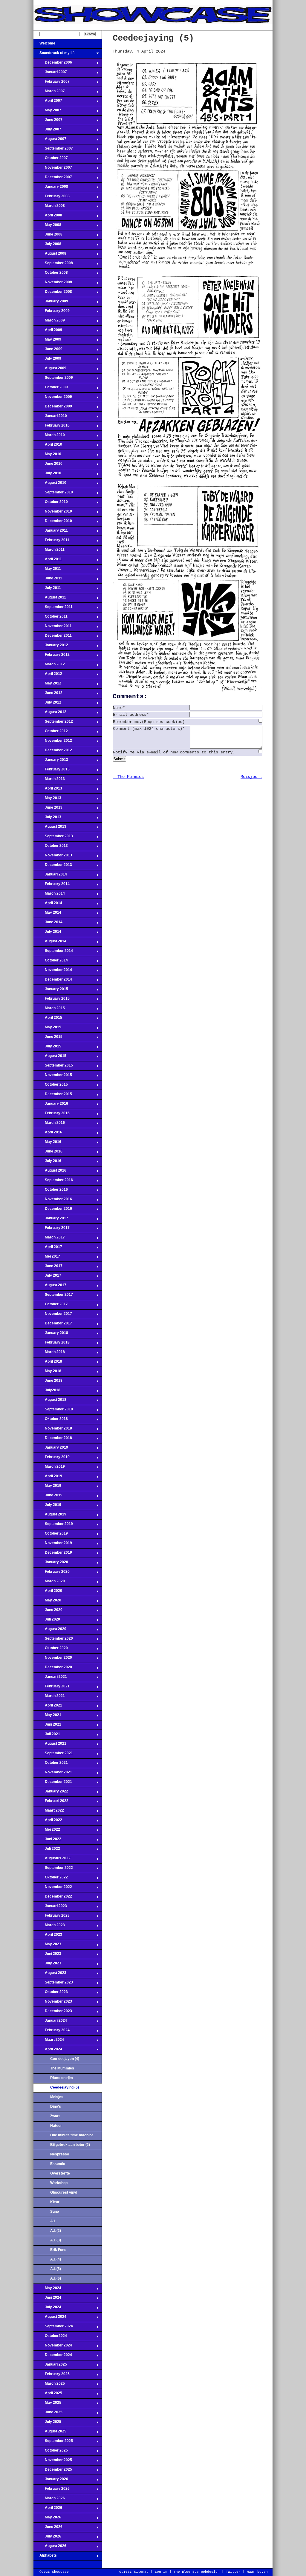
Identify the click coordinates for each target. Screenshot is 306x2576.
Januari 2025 (50, 2366)
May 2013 (47, 800)
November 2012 (53, 742)
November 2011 (53, 628)
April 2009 (48, 332)
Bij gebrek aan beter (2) (70, 2145)
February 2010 (52, 427)
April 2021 (48, 1707)
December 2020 (53, 1669)
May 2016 (47, 1144)
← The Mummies (128, 777)
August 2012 (50, 714)
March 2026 (49, 2500)
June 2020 (48, 1612)
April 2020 (48, 1592)
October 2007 (51, 160)
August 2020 (50, 1631)
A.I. (53, 2221)
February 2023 (52, 1917)
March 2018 (49, 1354)
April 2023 (48, 1936)
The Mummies (62, 2068)
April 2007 (48, 102)
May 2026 (47, 2519)
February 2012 (52, 656)
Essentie (58, 2164)
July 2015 (47, 1048)
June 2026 (48, 2529)
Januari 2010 (50, 418)
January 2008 (51, 188)
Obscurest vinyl (64, 2192)
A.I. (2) (56, 2231)
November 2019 (53, 1545)
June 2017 (48, 1268)
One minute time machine (72, 2135)
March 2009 (49, 322)
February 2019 (52, 1459)
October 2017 (51, 1306)
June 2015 (48, 1038)
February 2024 (52, 2032)
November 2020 (53, 1659)
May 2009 (47, 341)
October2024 (50, 2338)
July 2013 (47, 819)
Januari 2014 (50, 876)
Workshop (59, 2183)
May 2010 (47, 456)
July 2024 (47, 2309)
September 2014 (53, 952)
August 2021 (50, 1745)
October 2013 (51, 847)
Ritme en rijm (62, 2078)
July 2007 (47, 131)
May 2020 (47, 1602)
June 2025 (48, 2414)
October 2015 (51, 1086)
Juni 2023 (47, 1955)
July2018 (47, 1392)
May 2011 (47, 570)
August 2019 (50, 1516)
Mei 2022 (47, 1831)
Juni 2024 (47, 2299)
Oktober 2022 (51, 1879)
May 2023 (47, 1946)
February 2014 (52, 886)
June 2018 (48, 1382)
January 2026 (51, 2481)
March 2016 (49, 1124)
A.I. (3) (56, 2240)
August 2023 (50, 1975)
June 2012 (48, 695)
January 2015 (51, 991)
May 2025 (47, 2404)
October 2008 (51, 274)
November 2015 (53, 1077)
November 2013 (53, 857)
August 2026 (50, 2548)
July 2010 (47, 475)
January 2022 (51, 1793)
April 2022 (48, 1822)
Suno (55, 2212)
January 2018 (51, 1335)
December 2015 (53, 1096)
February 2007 (52, 83)
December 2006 (53, 64)
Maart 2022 (49, 1812)
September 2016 (53, 1182)
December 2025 (53, 2471)
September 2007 (53, 150)
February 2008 (52, 198)
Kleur (55, 2202)
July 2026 (47, 2538)
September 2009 (53, 379)
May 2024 (47, 2290)
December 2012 (53, 752)
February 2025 (52, 2376)
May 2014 (47, 914)
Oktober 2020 (51, 1650)
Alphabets (45, 2557)
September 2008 (53, 265)
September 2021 (53, 1755)
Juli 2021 (47, 1736)
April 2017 (48, 1249)
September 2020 (53, 1640)
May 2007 (47, 112)
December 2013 (53, 867)
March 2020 (49, 1583)
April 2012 (48, 675)
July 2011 (47, 590)
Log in (161, 2572)
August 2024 (50, 2318)
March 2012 (49, 666)
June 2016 (48, 1153)
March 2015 (49, 1010)
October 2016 (51, 1191)
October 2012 (51, 733)
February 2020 (52, 1573)
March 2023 (49, 1927)
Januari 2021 (50, 1678)
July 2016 (47, 1163)
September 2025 (53, 2443)
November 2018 (53, 1430)
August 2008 (50, 255)
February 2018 (52, 1344)
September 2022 (53, 1869)
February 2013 (52, 771)
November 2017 (53, 1315)
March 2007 (49, 93)
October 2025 (51, 2452)
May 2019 (47, 1487)
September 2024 (53, 2328)
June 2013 (48, 809)
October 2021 (51, 1764)
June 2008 (48, 236)
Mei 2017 (47, 1258)
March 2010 (49, 437)
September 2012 (53, 723)
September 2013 (53, 838)
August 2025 (50, 2433)
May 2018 (47, 1373)
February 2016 (52, 1115)
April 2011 (48, 561)
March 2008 (49, 207)
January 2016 (51, 1105)
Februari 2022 (51, 1803)
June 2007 (48, 121)
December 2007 (53, 179)
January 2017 (51, 1220)
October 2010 (51, 504)
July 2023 (47, 1965)
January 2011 (51, 532)
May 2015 (47, 1029)
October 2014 (51, 962)
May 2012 (47, 685)
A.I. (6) (56, 2278)
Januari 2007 (50, 74)
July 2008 (47, 246)
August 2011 (50, 599)
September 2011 (53, 609)
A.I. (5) (56, 2269)
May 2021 (47, 1717)
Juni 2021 (47, 1726)
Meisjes (57, 2097)
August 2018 (50, 1401)
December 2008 (53, 293)
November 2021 (53, 1774)
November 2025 (53, 2462)
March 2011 (49, 551)
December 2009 (53, 408)
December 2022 (53, 1898)
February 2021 (52, 1688)
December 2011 (53, 637)
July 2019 (47, 1506)
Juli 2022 (47, 1850)
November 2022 (53, 1889)
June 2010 (48, 465)
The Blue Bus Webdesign (197, 2572)
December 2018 (53, 1440)
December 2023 (53, 2013)
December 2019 (53, 1554)
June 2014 (48, 924)
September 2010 (53, 494)
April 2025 (48, 2395)
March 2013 (49, 781)
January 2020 (51, 1564)
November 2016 (53, 1201)
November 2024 (53, 2347)
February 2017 (52, 1229)
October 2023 (51, 1994)
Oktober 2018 (51, 1421)
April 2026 (48, 2509)
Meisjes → (251, 777)
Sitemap (141, 2572)
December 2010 (53, 523)
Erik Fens (58, 2250)
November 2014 (53, 972)
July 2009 (47, 360)
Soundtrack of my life (55, 55)
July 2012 (47, 704)
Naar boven (257, 2572)
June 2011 (48, 580)
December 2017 (53, 1325)
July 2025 (47, 2423)
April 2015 (48, 1019)
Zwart (55, 2116)
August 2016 (50, 1172)
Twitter (233, 2572)
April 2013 (48, 790)
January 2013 (51, 761)
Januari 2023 (50, 1908)
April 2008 (48, 217)
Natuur (56, 2126)
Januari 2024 (50, 2022)
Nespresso (60, 2154)
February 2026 (52, 2490)
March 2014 (49, 895)
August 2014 (50, 943)
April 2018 (48, 1363)
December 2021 (53, 1783)
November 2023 (53, 2003)
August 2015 (50, 1058)
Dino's (56, 2106)
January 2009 (51, 303)
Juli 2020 (47, 1621)
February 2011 (51, 542)
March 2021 (49, 1698)
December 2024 (53, 2357)
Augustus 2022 (52, 1860)
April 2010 (48, 446)
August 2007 (50, 141)
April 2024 (48, 2051)
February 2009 (52, 313)
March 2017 (49, 1239)
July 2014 (47, 933)
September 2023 (53, 1984)
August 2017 (50, 1287)
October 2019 (51, 1535)
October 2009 (51, 389)
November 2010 (53, 513)
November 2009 (53, 398)
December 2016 (53, 1210)
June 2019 (48, 1497)
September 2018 (53, 1411)
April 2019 (48, 1478)
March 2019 (49, 1468)
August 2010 (50, 484)
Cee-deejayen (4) (65, 2059)
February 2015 (52, 1000)
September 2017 (53, 1296)
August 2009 (50, 370)
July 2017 (47, 1277)
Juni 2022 (47, 1841)
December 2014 (53, 981)
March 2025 (49, 2385)
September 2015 (53, 1067)
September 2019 (53, 1526)
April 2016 (48, 1134)
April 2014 (48, 905)
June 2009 (48, 351)
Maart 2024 (49, 2041)
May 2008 (47, 227)
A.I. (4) (56, 2259)
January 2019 (51, 1449)
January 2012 (51, 647)
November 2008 (53, 284)
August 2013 (50, 828)
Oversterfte (60, 2173)
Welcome (44, 45)
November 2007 (53, 169)
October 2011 (51, 618)
